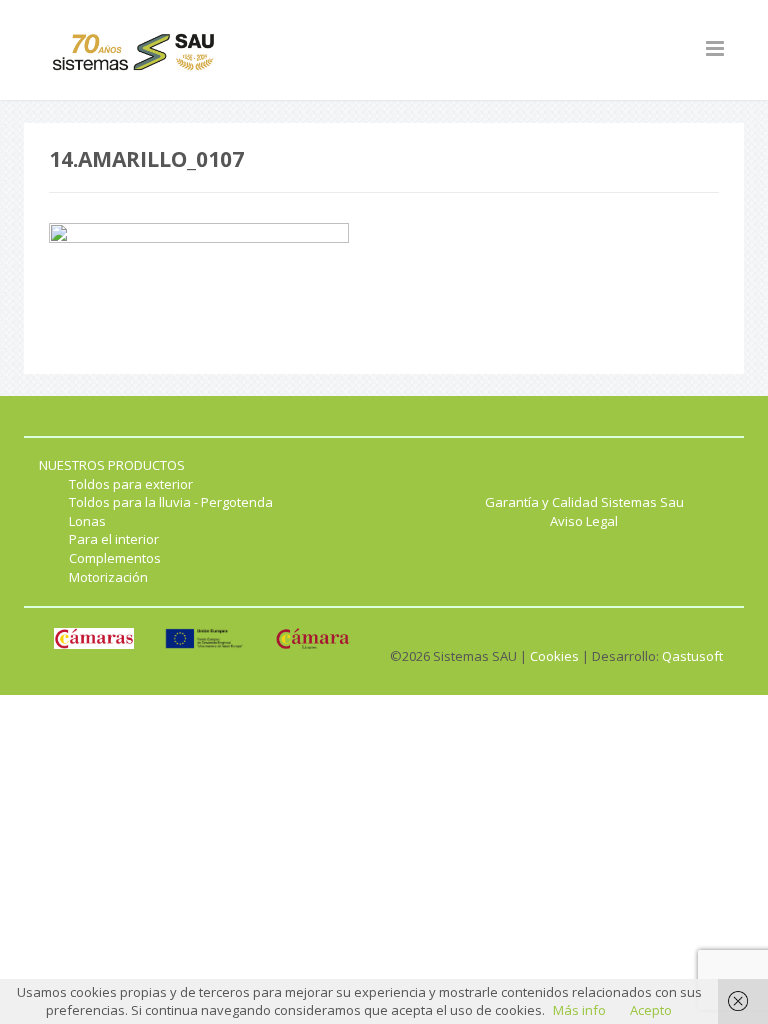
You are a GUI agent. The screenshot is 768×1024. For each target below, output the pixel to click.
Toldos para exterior (131, 484)
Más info (579, 1010)
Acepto (651, 1010)
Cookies (554, 656)
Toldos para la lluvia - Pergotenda (171, 502)
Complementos (115, 558)
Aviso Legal (584, 521)
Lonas (87, 521)
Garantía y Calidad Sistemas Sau (584, 502)
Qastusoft (692, 656)
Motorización (108, 577)
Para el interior (114, 539)
